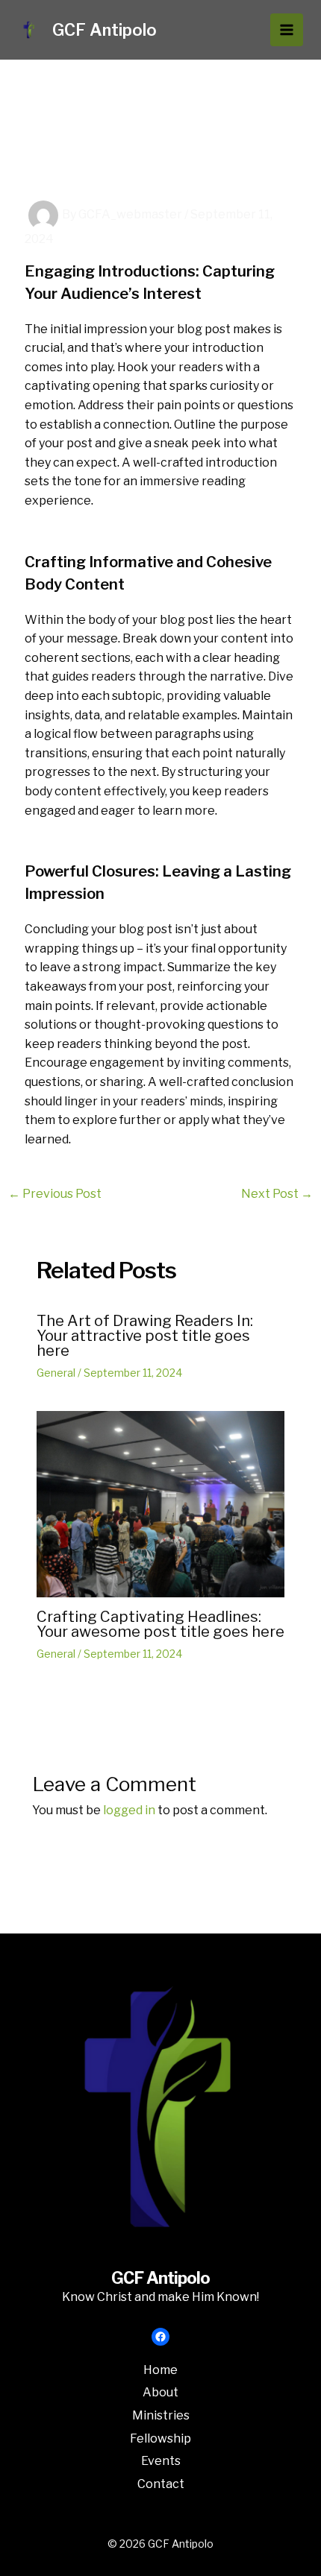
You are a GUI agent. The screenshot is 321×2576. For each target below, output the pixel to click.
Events (161, 2461)
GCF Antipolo (105, 30)
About (160, 2392)
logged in (129, 1810)
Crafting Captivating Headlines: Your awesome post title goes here (160, 1624)
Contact (161, 2484)
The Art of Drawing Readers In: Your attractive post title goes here (145, 1336)
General (56, 1373)
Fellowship (160, 2438)
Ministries (161, 2415)
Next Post (277, 1194)
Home (160, 2370)
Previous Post (55, 1194)
